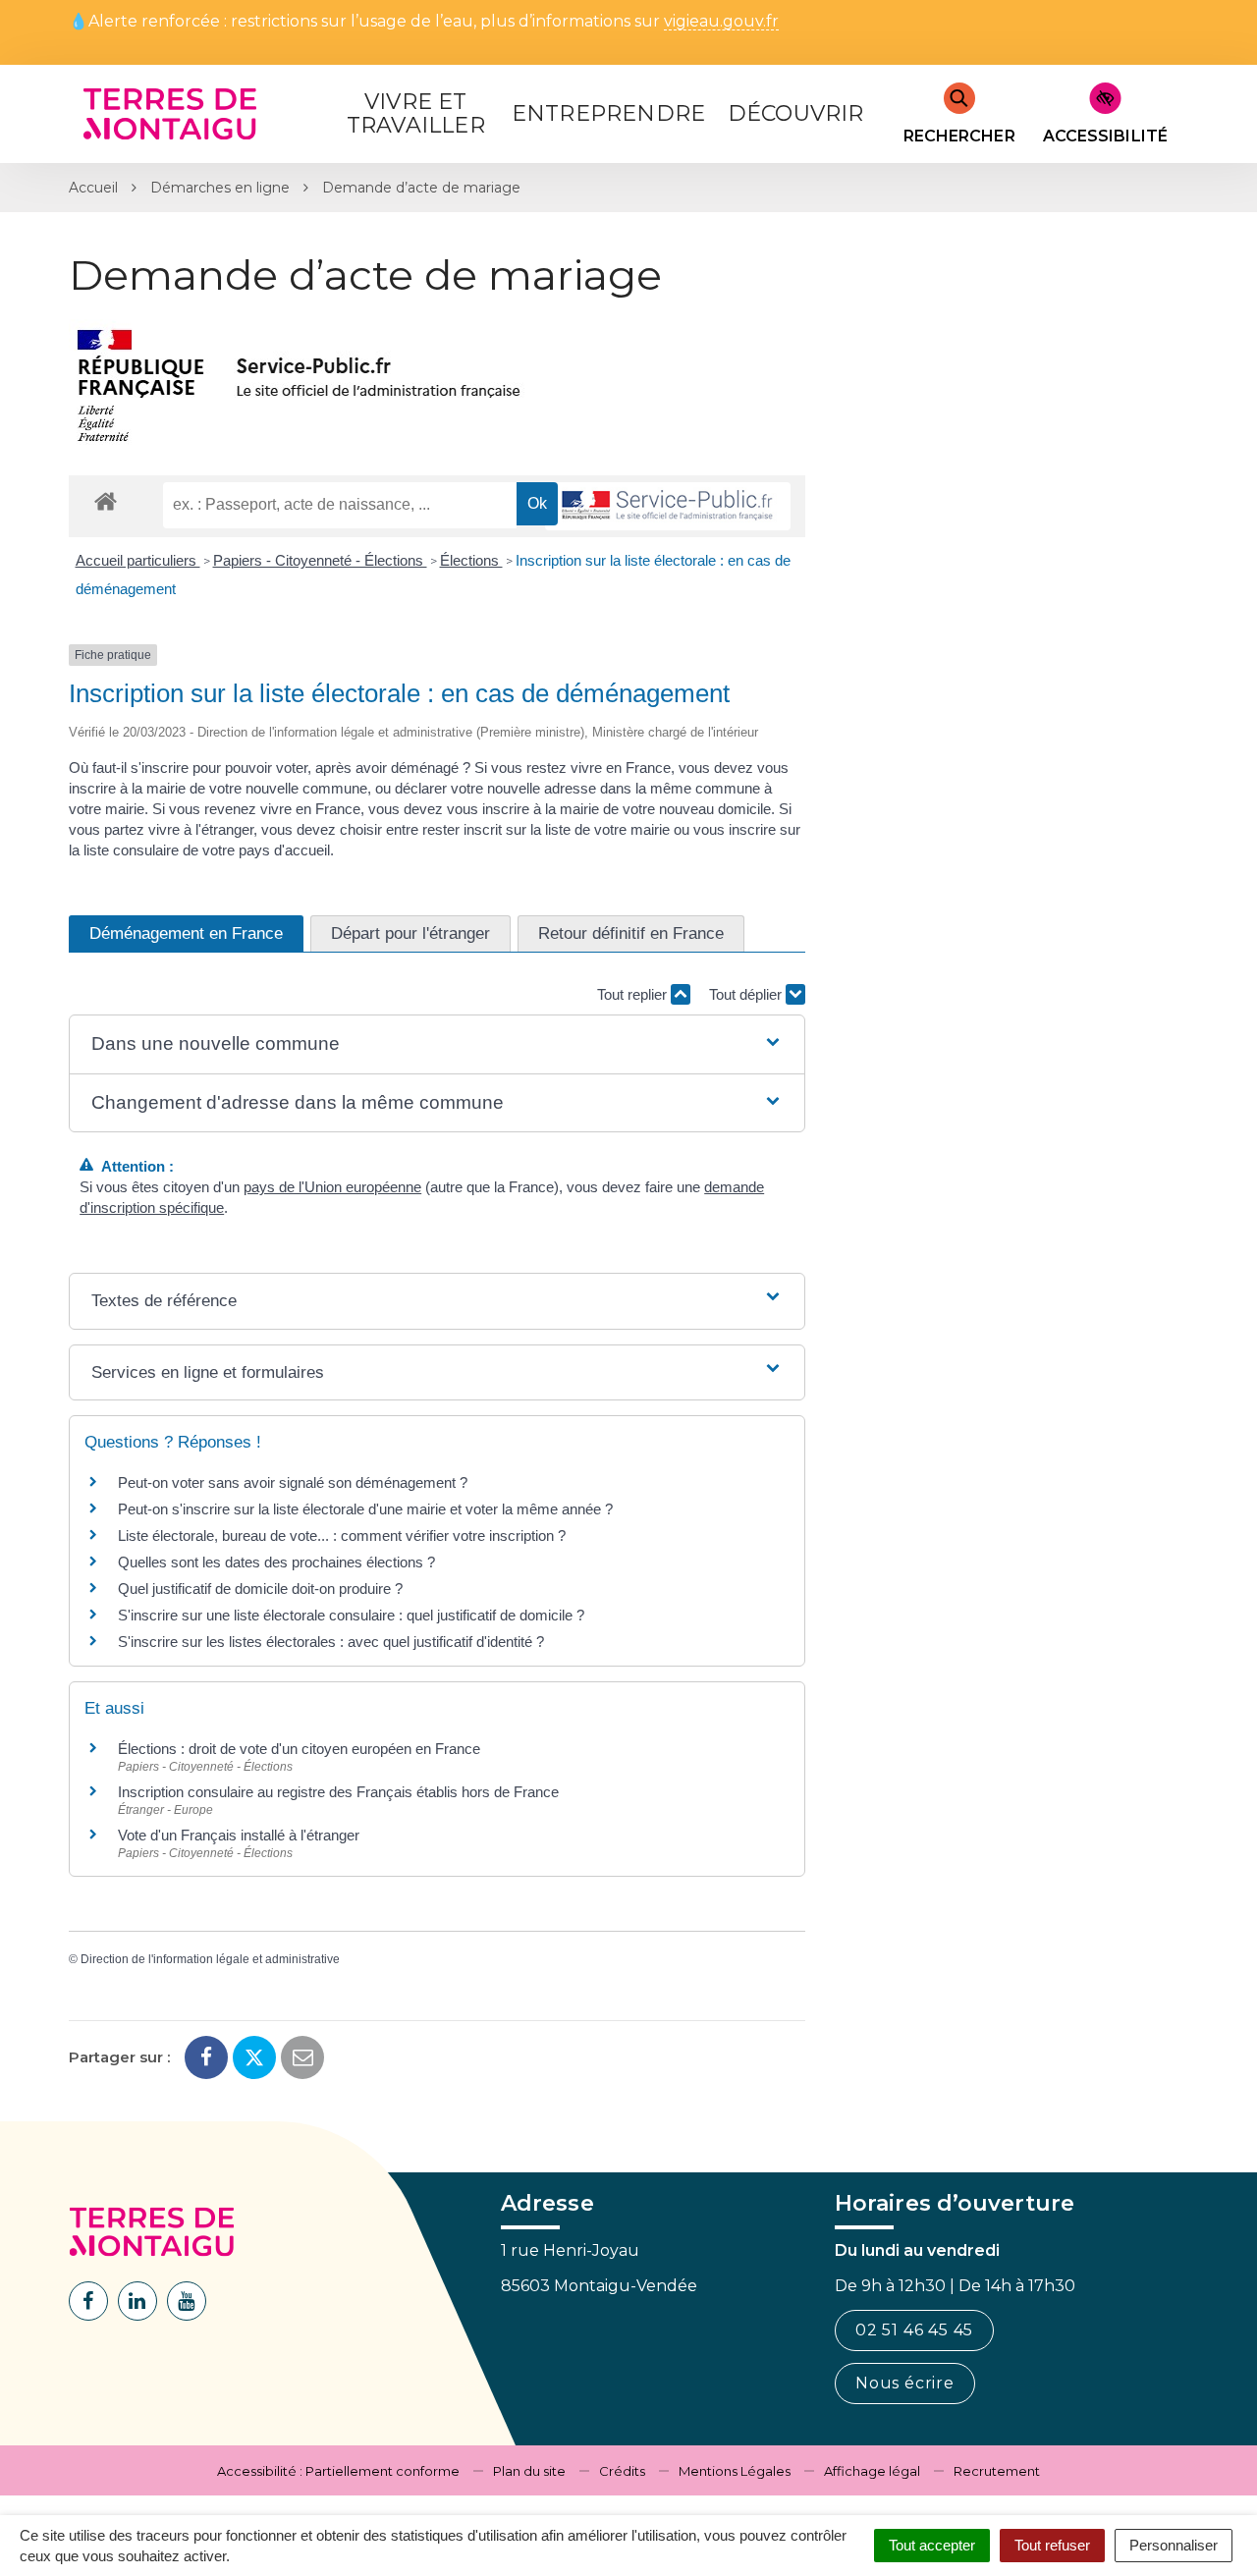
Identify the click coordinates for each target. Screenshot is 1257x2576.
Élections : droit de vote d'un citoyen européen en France (299, 1749)
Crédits (622, 2471)
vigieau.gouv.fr (721, 22)
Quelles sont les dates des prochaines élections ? (276, 1562)
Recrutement (997, 2471)
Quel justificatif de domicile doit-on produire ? (260, 1589)
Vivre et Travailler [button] (416, 113)
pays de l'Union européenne (332, 1187)
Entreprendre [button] (608, 113)
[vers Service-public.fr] (668, 506)
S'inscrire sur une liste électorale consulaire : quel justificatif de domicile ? (351, 1615)
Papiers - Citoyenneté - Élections (320, 560)
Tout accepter (932, 2545)
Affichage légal (872, 2471)
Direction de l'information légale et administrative (210, 1959)
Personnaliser (1174, 2545)
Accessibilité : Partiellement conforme (338, 2471)
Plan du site (529, 2471)
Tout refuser (1052, 2545)
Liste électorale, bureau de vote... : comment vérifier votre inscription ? (342, 1535)
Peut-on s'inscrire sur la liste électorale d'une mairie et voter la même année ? (365, 1509)
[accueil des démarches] (106, 500)
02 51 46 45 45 (914, 2330)
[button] (437, 1044)
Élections (471, 560)
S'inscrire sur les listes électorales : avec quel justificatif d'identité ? (331, 1642)
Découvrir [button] (796, 113)
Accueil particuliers (138, 560)
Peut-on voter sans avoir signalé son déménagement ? (293, 1482)
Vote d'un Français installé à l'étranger (239, 1835)
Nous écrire (905, 2383)
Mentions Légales (735, 2471)
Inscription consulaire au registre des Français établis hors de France (338, 1792)
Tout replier (634, 994)
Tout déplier (747, 994)
